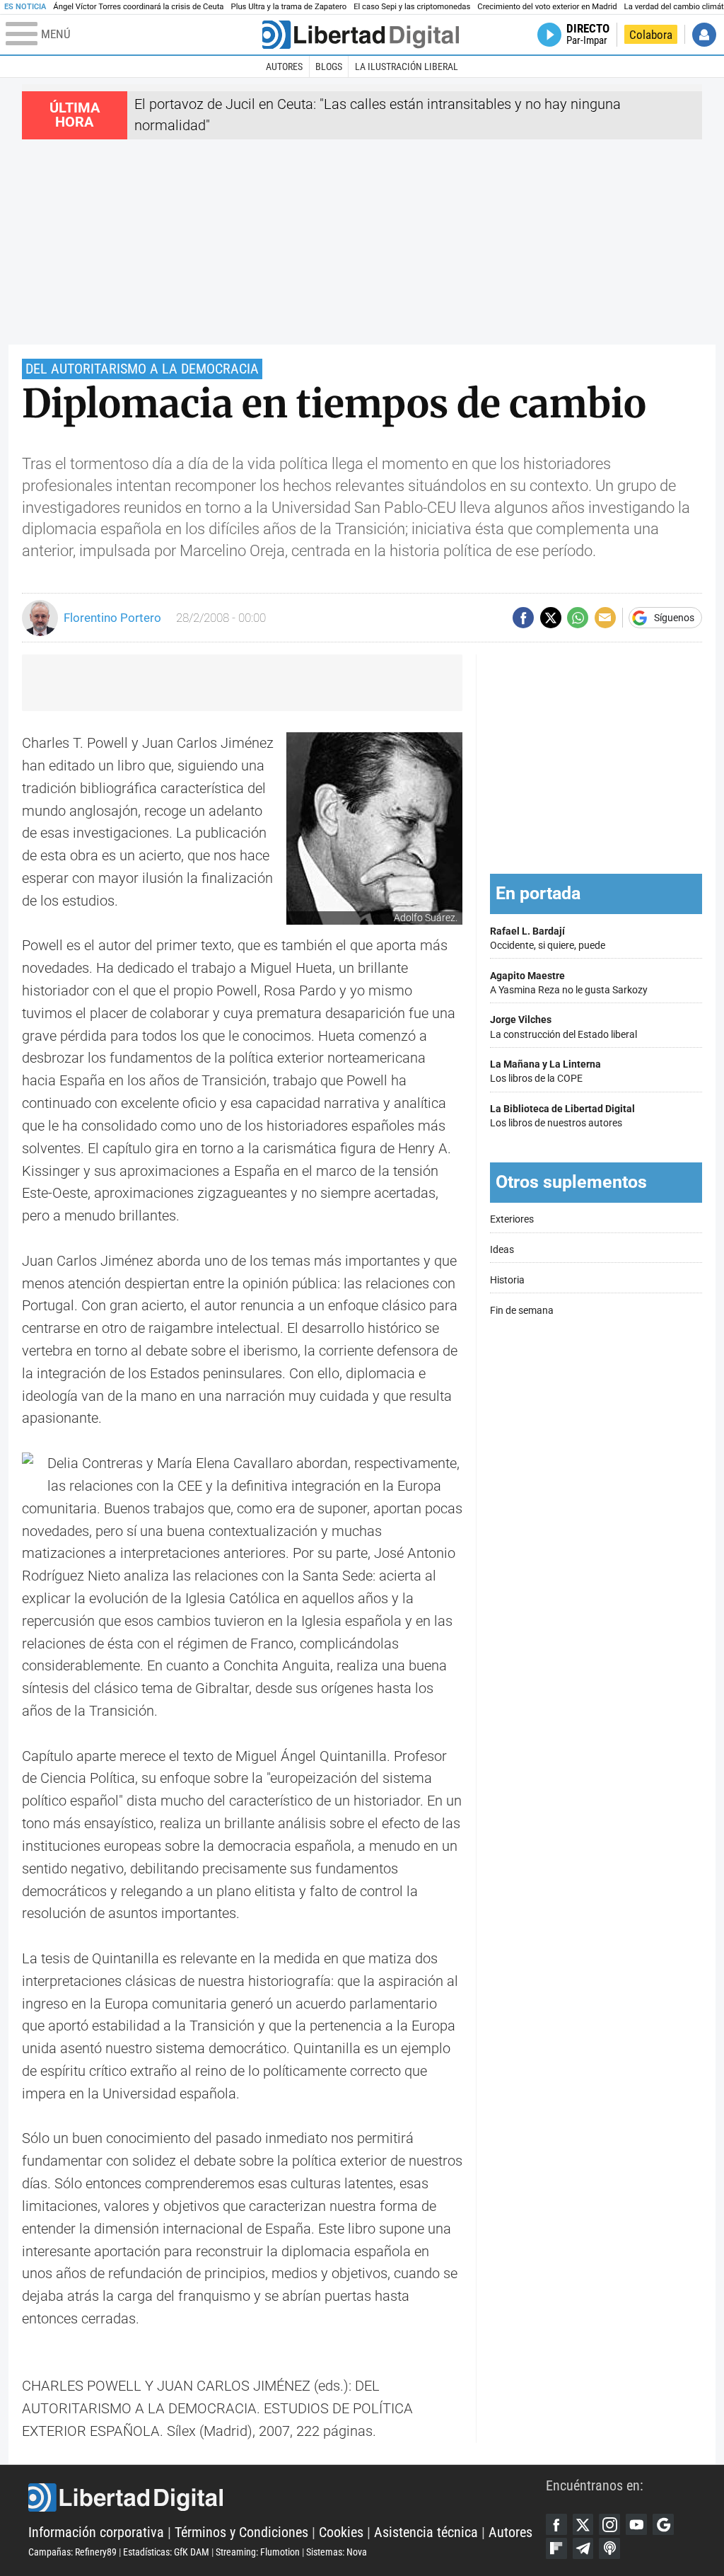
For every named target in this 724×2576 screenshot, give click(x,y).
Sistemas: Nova (337, 2552)
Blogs (329, 67)
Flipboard (556, 2548)
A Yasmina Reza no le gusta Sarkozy (569, 983)
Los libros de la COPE (545, 1072)
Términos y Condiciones (241, 2532)
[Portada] (361, 35)
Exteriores (512, 1219)
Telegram (583, 2548)
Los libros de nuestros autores (562, 1116)
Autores (284, 67)
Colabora (651, 35)
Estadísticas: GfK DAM (166, 2552)
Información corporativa (96, 2532)
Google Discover (663, 2524)
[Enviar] (578, 618)
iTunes (609, 2548)
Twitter (583, 2524)
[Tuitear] (551, 618)
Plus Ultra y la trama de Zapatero (289, 7)
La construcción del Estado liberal (564, 1027)
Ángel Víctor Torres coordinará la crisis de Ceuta (138, 7)
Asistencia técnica (426, 2532)
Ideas (502, 1250)
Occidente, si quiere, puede (548, 938)
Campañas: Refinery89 (72, 2552)
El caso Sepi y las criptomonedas (412, 7)
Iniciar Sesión (704, 35)
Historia (507, 1280)
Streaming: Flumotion (258, 2552)
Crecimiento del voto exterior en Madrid (547, 7)
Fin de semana (522, 1311)
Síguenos (674, 618)
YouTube (636, 2524)
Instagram (609, 2524)
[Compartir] (523, 618)
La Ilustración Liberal (407, 67)
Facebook (556, 2524)
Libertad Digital (287, 2497)
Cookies (341, 2532)
